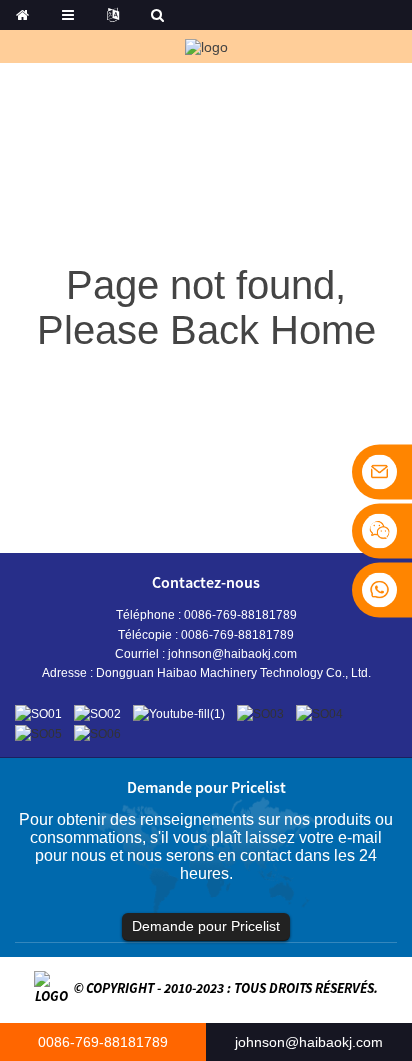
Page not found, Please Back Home (206, 307)
